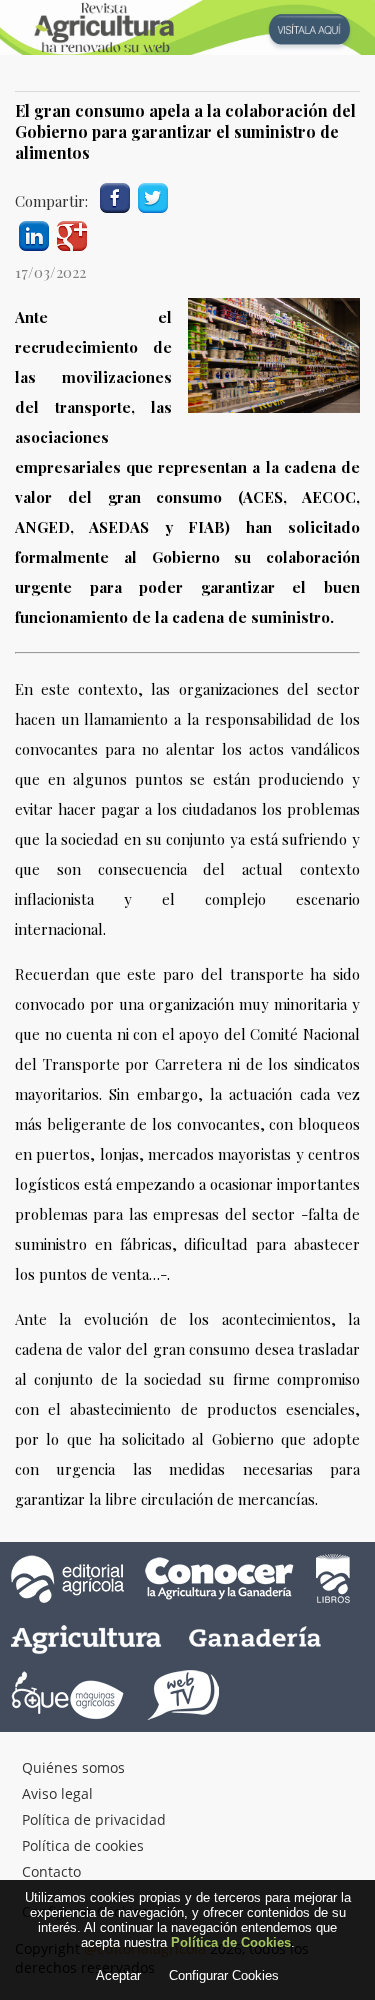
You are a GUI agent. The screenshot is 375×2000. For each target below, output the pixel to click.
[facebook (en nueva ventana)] (115, 195)
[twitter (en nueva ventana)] (153, 195)
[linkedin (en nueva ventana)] (34, 233)
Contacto (51, 1871)
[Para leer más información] (187, 27)
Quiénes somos (73, 1767)
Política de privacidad (94, 1819)
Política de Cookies (231, 1942)
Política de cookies (83, 1845)
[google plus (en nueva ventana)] (72, 233)
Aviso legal (57, 1793)
